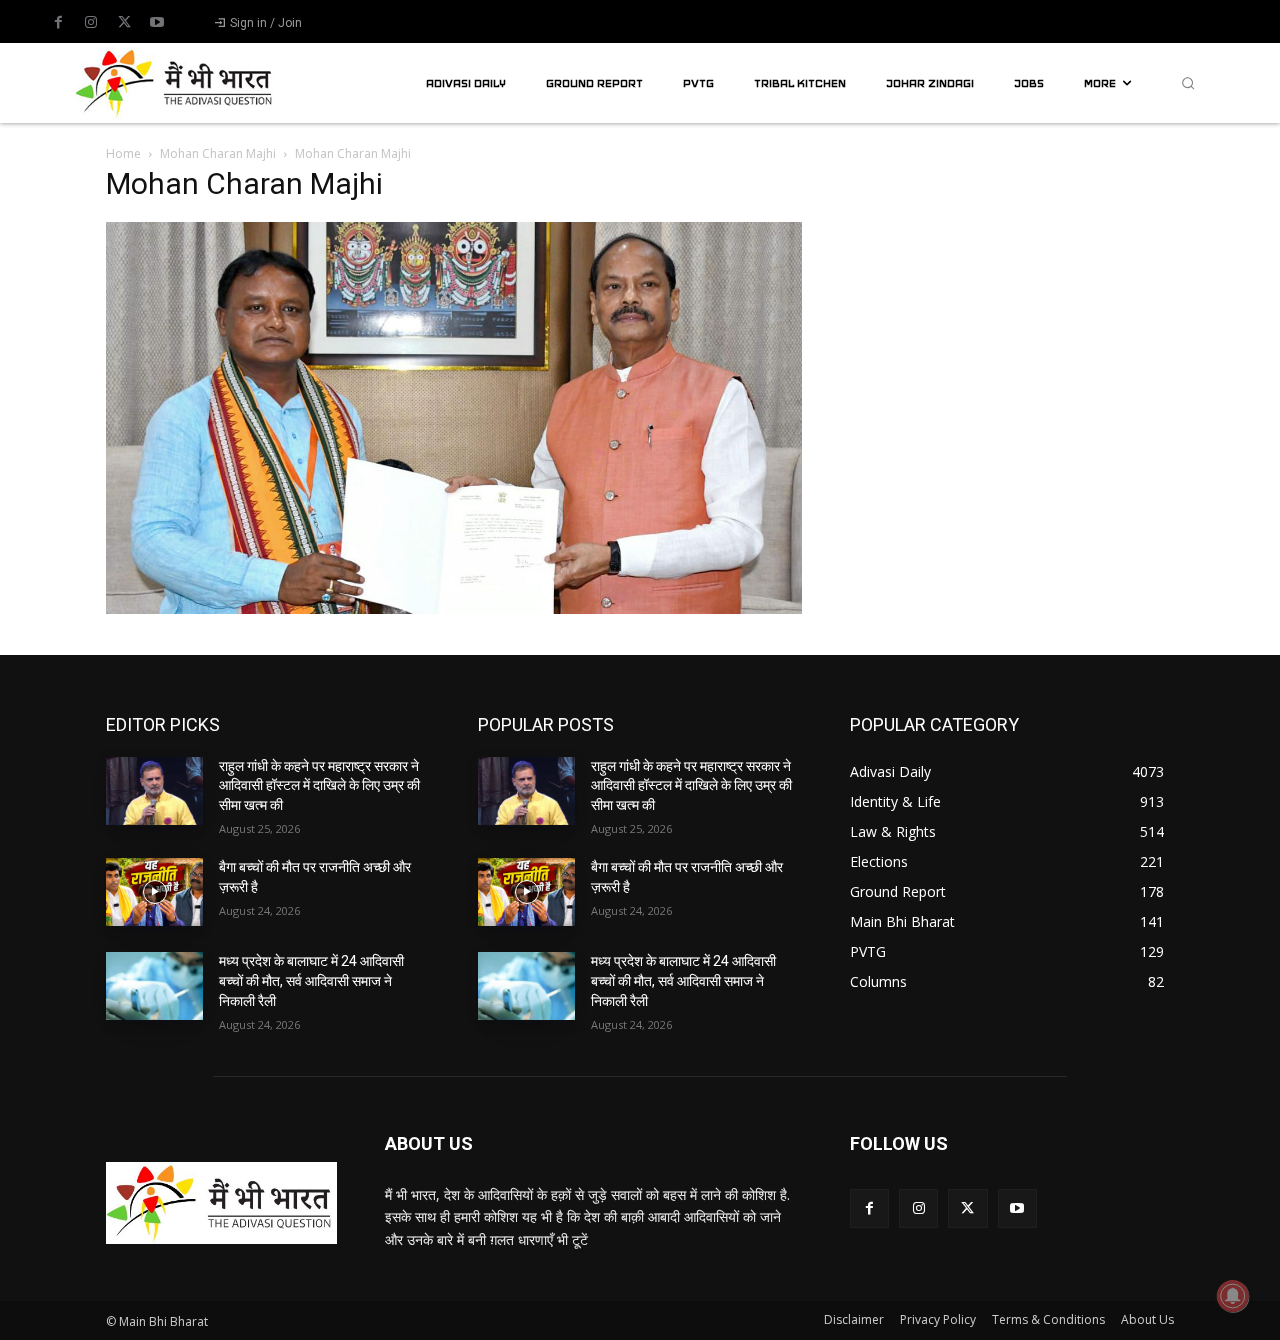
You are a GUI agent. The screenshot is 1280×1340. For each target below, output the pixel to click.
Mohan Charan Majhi (218, 153)
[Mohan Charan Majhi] (454, 608)
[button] (1188, 83)
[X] (124, 23)
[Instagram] (91, 23)
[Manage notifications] (1233, 1296)
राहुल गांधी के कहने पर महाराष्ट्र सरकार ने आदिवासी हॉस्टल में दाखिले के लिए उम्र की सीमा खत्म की (319, 785)
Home (123, 153)
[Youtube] (157, 23)
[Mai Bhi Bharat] (176, 82)
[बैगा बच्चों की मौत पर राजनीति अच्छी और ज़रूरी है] (154, 892)
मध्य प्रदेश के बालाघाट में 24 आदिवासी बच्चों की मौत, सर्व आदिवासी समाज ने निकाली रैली (311, 980)
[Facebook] (58, 23)
